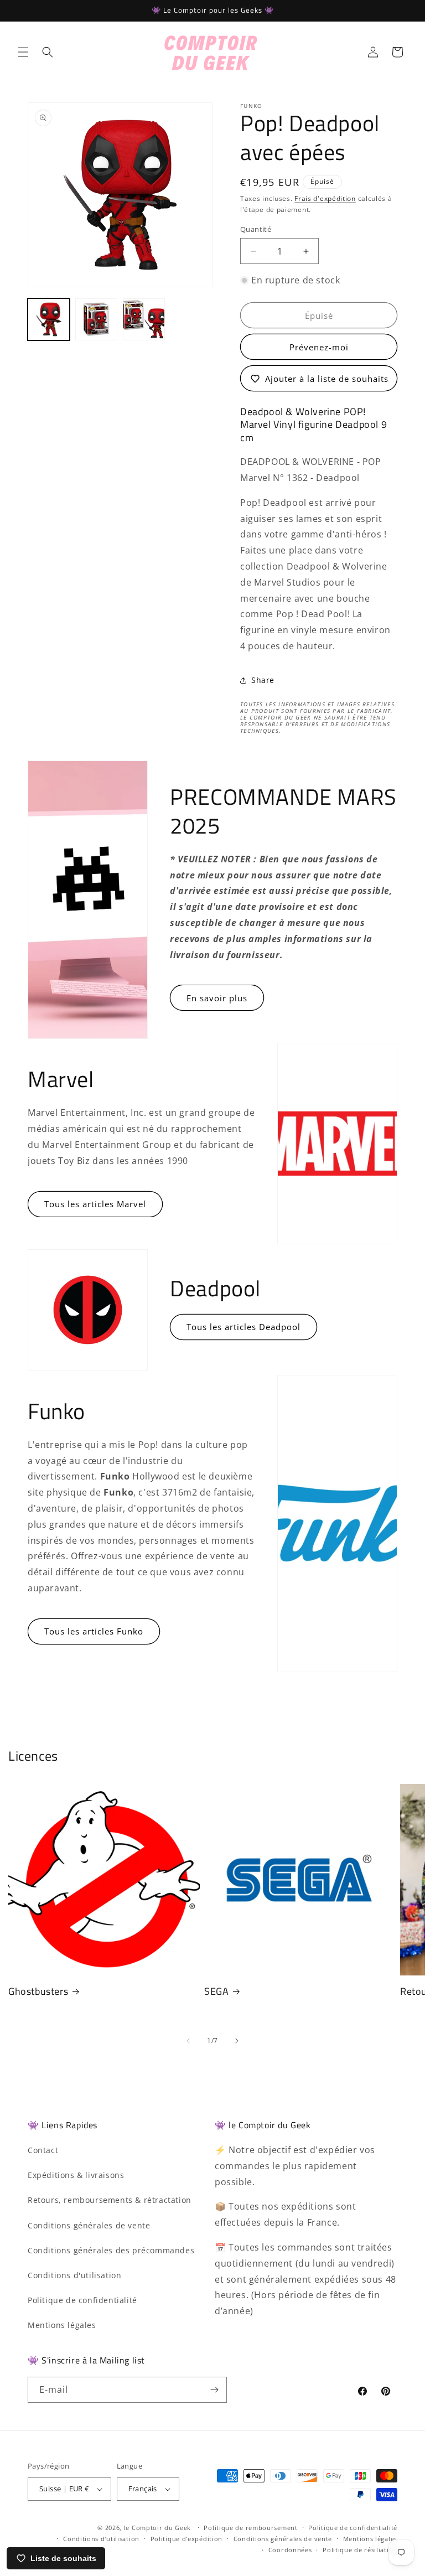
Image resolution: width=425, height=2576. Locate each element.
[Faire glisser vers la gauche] (188, 2041)
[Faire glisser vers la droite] (237, 2041)
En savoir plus (217, 998)
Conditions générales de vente (89, 2225)
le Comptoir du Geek (157, 2528)
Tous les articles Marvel (95, 1204)
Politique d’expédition (186, 2539)
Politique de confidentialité (82, 2300)
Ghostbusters (38, 1991)
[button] (23, 52)
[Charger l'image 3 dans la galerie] (144, 319)
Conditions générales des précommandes (111, 2250)
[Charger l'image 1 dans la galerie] (49, 319)
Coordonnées (290, 2550)
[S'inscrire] (214, 2390)
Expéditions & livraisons (76, 2175)
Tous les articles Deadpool (243, 1327)
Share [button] (263, 680)
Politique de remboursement (250, 2528)
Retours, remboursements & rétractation (110, 2200)
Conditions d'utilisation (74, 2275)
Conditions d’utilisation (101, 2539)
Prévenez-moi (319, 347)
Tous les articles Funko (94, 1631)
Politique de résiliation (360, 2550)
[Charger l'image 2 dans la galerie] (96, 319)
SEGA (216, 1991)
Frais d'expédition (325, 198)
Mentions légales (62, 2325)
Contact (43, 2150)
